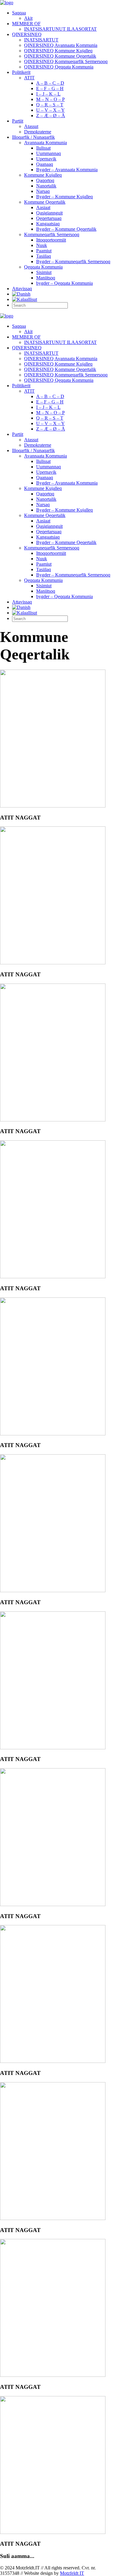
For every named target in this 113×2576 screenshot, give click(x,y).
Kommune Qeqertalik (45, 202)
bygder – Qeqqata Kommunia (64, 283)
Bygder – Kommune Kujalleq (64, 197)
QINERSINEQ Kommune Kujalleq (58, 51)
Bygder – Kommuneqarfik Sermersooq (73, 262)
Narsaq (43, 191)
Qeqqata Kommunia (43, 267)
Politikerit (21, 72)
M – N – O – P (50, 99)
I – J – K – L (48, 94)
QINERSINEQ (27, 34)
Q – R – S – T (50, 105)
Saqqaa (19, 13)
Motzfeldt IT (72, 2573)
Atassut (31, 126)
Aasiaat (43, 207)
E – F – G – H (50, 88)
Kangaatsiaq (48, 224)
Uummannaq (49, 153)
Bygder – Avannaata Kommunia (67, 170)
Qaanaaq (45, 164)
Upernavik (46, 159)
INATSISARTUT (41, 40)
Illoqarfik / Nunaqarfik (33, 137)
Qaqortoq (45, 180)
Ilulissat (43, 148)
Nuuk (42, 245)
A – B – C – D (50, 83)
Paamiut (44, 251)
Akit (28, 18)
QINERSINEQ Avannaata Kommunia (61, 45)
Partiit (18, 121)
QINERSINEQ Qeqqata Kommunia (59, 67)
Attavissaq (22, 289)
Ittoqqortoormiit (51, 240)
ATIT (29, 78)
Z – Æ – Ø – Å (51, 116)
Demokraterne (38, 132)
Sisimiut (44, 272)
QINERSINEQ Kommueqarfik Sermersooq (66, 61)
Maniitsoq (46, 278)
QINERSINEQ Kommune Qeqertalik (60, 56)
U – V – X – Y (50, 110)
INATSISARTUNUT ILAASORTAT (60, 29)
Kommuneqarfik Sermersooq (52, 234)
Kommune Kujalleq (43, 175)
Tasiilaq (44, 256)
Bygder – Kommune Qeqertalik (66, 229)
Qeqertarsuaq (49, 218)
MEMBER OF (26, 24)
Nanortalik (46, 186)
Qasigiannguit (49, 213)
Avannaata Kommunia (46, 143)
